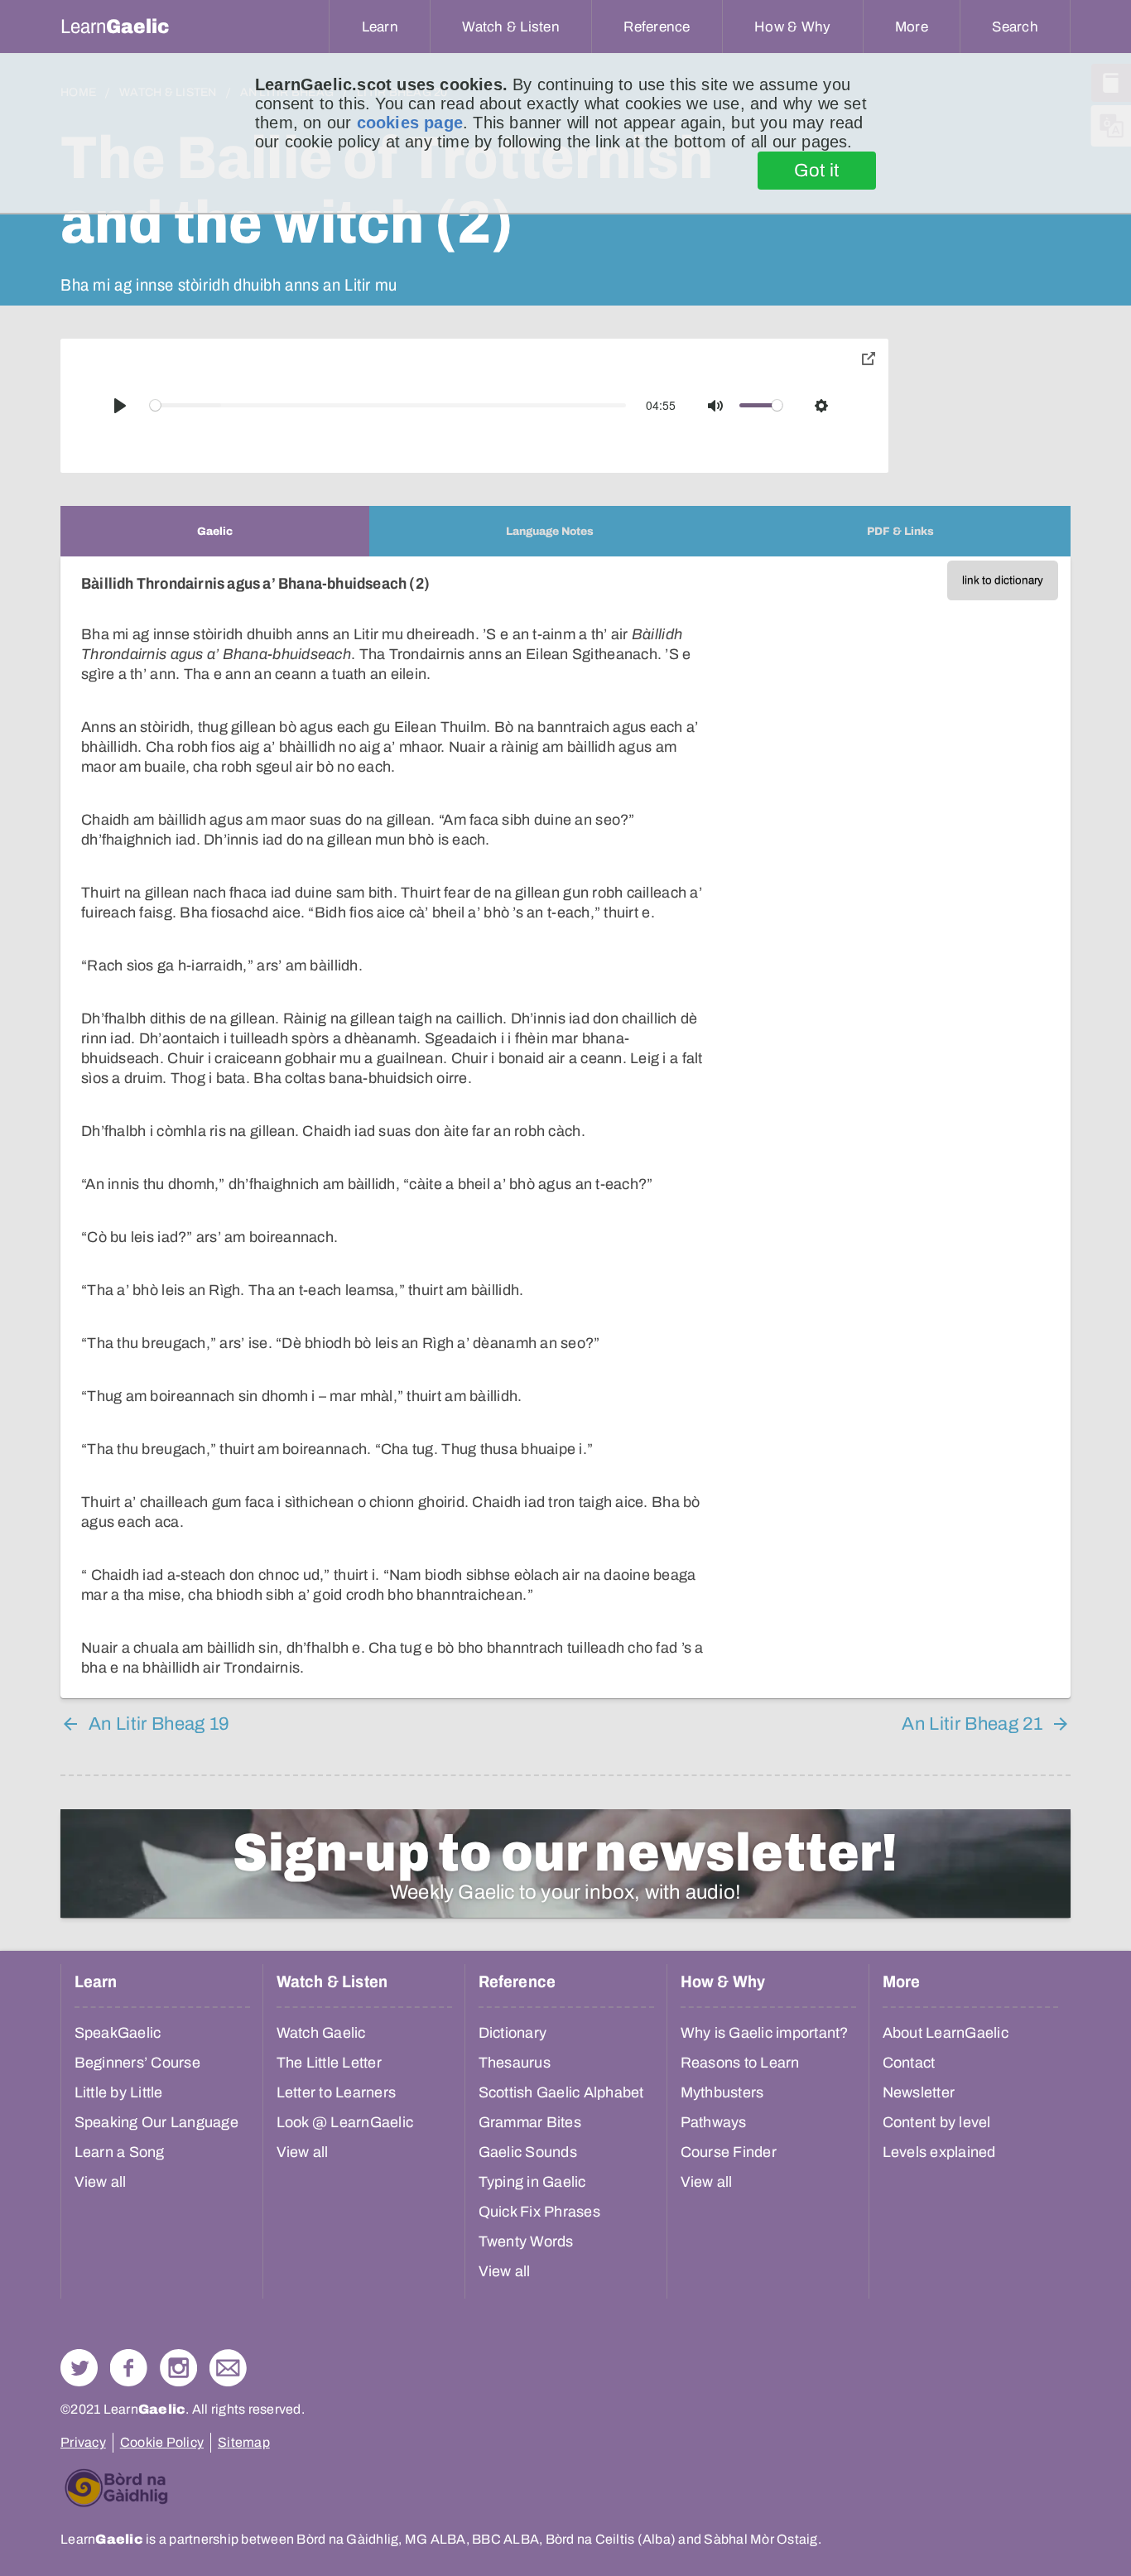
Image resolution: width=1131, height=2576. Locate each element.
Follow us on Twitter (79, 2368)
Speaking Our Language (156, 2122)
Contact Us (228, 2368)
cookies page (410, 123)
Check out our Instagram (178, 2368)
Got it (817, 171)
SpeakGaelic (118, 2033)
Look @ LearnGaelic (345, 2122)
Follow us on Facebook (129, 2368)
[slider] (388, 405)
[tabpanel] (565, 1127)
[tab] (215, 531)
